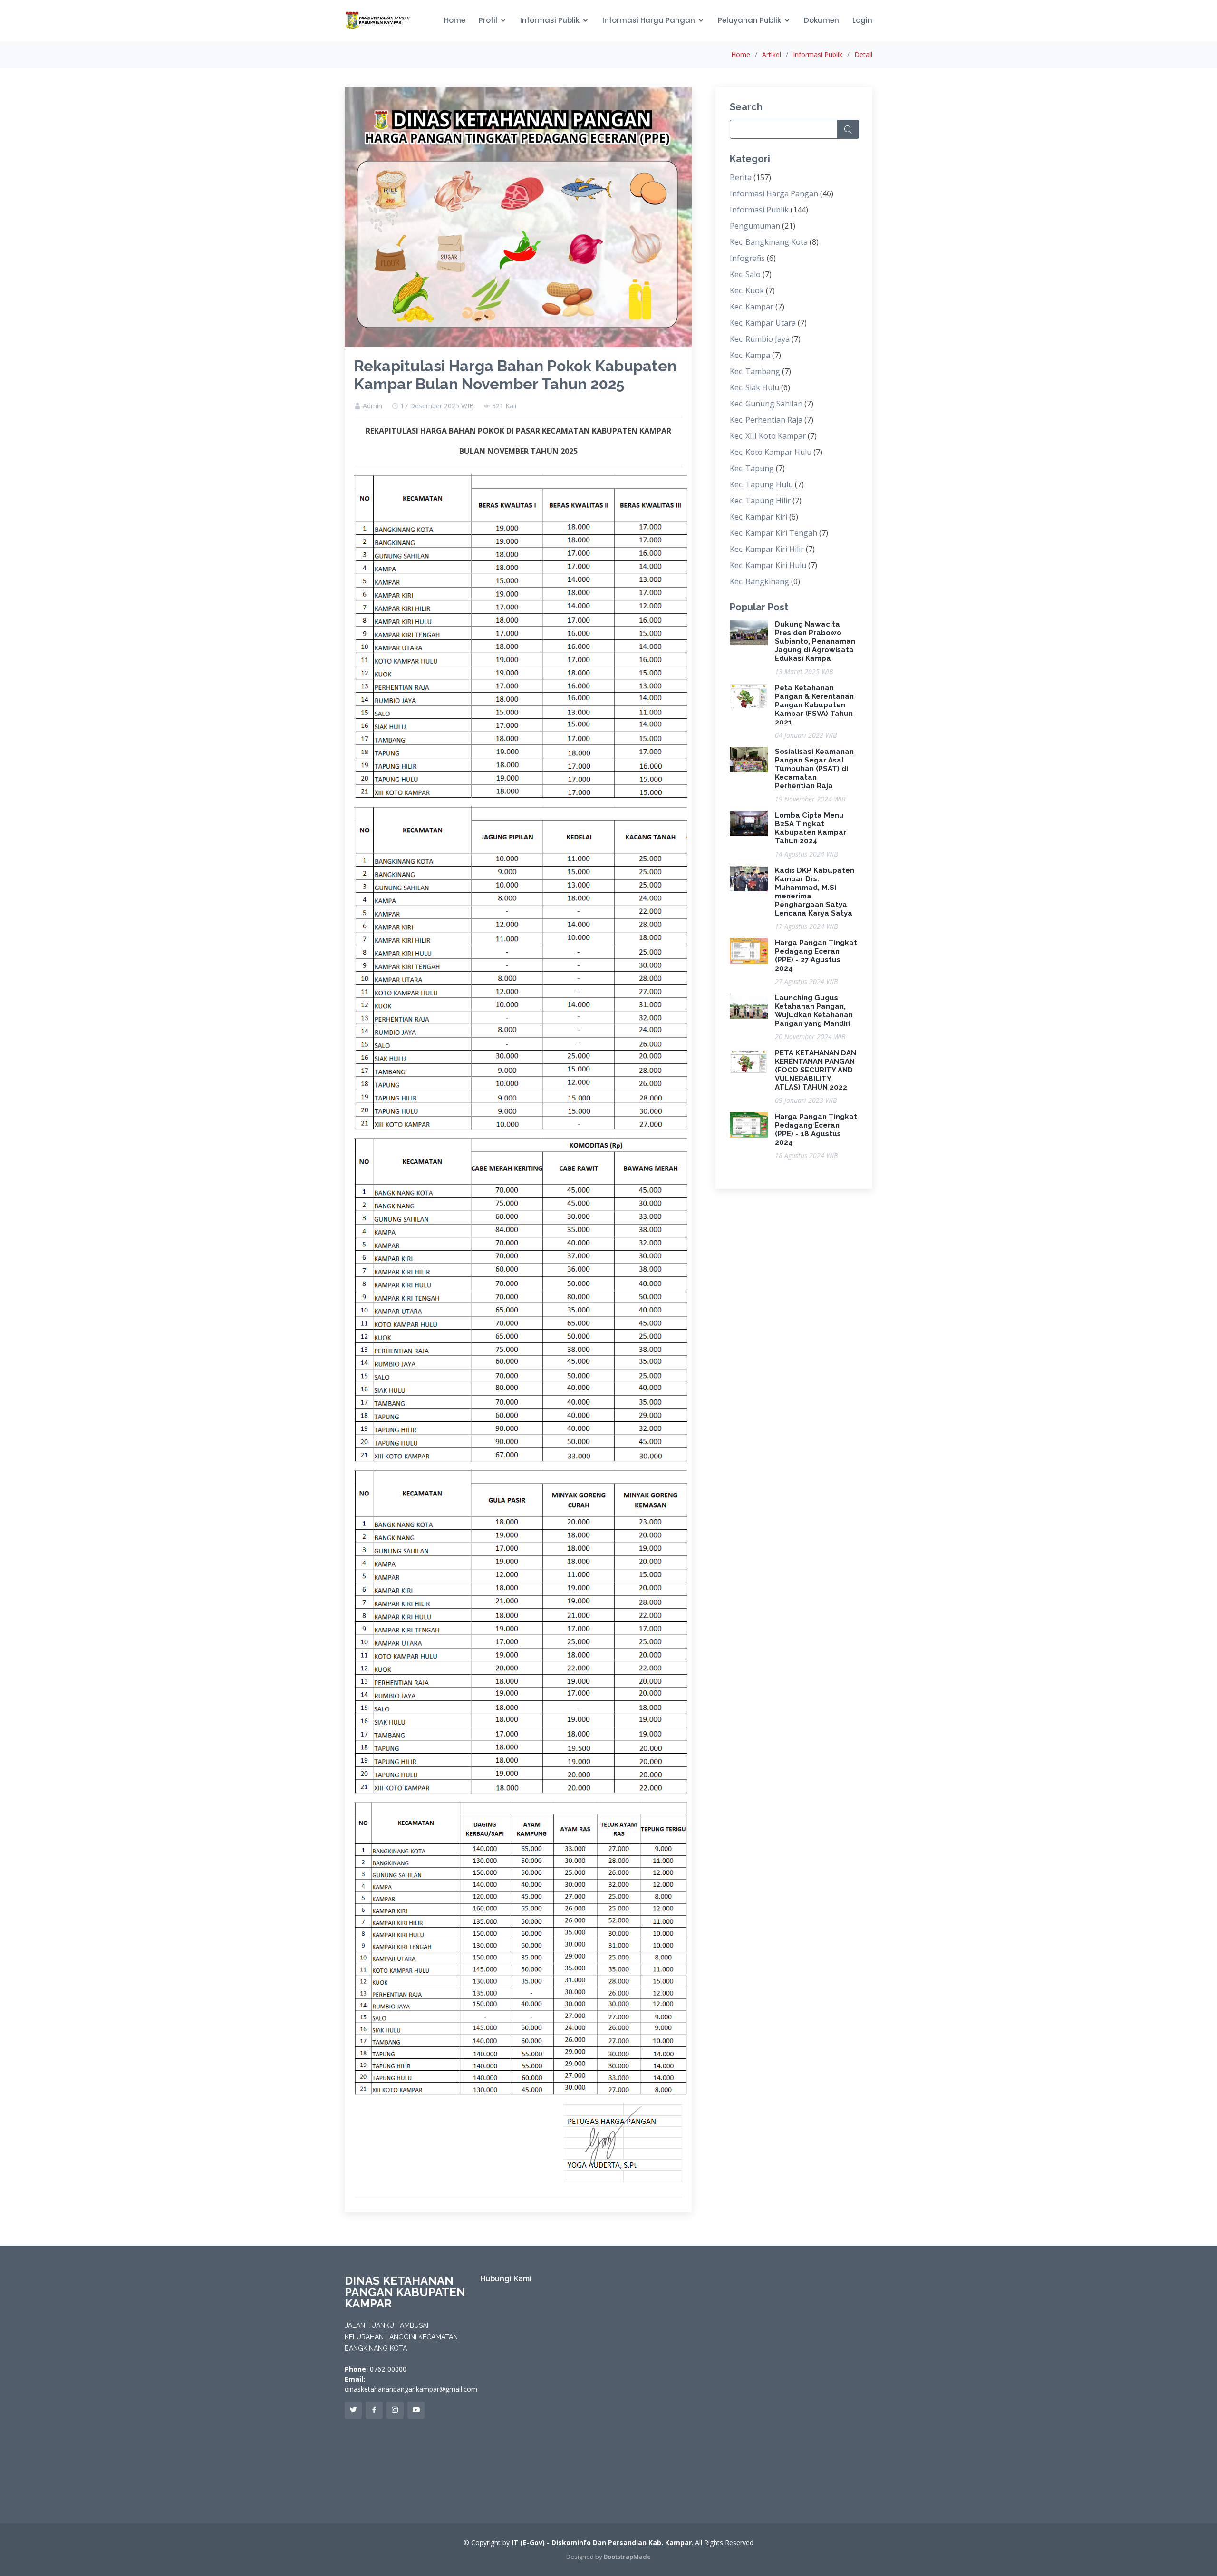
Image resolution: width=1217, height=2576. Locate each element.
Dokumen (821, 20)
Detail (863, 54)
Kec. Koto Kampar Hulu (771, 452)
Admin (372, 406)
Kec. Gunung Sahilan (766, 404)
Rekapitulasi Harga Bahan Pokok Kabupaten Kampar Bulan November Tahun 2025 (515, 375)
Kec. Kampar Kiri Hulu (768, 565)
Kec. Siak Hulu (754, 387)
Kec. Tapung (752, 468)
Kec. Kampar (752, 307)
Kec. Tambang (755, 371)
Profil (488, 20)
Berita (741, 177)
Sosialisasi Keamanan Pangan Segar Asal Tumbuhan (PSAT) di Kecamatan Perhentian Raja (814, 769)
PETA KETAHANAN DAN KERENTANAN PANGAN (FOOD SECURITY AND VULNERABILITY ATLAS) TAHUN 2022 (816, 1070)
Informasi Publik (550, 20)
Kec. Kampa (750, 355)
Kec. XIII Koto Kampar (768, 436)
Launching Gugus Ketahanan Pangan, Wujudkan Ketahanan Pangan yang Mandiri (814, 1011)
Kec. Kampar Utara (763, 323)
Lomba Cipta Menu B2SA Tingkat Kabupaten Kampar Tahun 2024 (811, 828)
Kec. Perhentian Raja (766, 420)
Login (862, 20)
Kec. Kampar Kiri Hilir (767, 549)
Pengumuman (755, 226)
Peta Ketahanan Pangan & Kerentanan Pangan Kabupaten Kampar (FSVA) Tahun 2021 (814, 705)
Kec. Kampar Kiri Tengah (773, 533)
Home (455, 20)
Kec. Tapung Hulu (761, 484)
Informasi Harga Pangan (649, 20)
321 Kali (504, 406)
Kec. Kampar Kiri (758, 517)
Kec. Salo (745, 274)
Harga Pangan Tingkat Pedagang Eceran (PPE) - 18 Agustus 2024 (816, 1129)
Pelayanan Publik (749, 20)
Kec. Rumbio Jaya (760, 339)
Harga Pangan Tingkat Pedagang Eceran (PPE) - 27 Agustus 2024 (816, 955)
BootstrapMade (627, 2557)
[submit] (848, 129)
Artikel (772, 54)
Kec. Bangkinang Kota (769, 242)
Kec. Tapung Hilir (760, 501)
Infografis (747, 258)
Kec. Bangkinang (759, 581)
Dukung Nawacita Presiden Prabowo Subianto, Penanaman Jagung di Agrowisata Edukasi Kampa (815, 641)
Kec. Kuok (747, 290)
